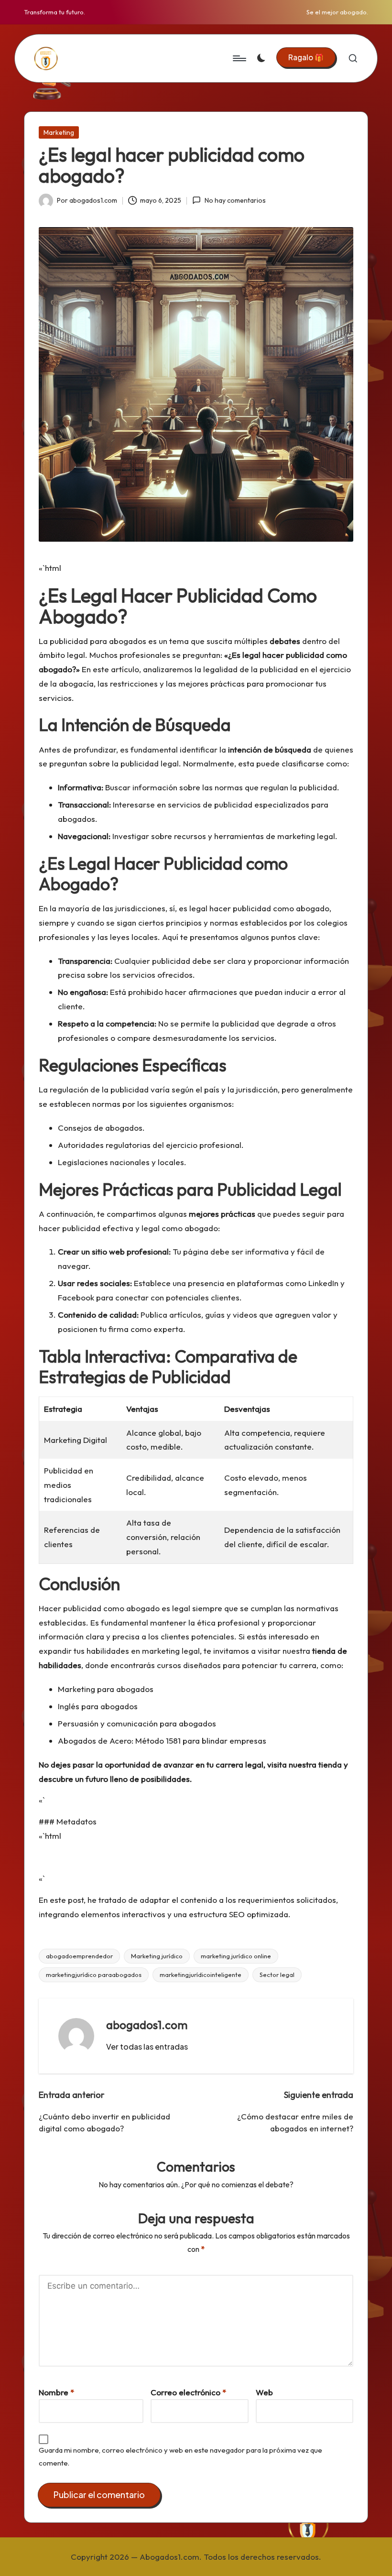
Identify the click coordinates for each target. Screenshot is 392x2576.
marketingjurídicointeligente (201, 1975)
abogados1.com (147, 2025)
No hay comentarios (235, 200)
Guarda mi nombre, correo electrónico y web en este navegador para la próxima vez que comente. (180, 2456)
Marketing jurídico (157, 1956)
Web (264, 2392)
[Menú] (239, 58)
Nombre (56, 2392)
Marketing (59, 132)
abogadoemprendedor (79, 1956)
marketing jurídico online (236, 1956)
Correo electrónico (188, 2392)
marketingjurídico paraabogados (94, 1975)
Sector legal (277, 1975)
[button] (306, 57)
